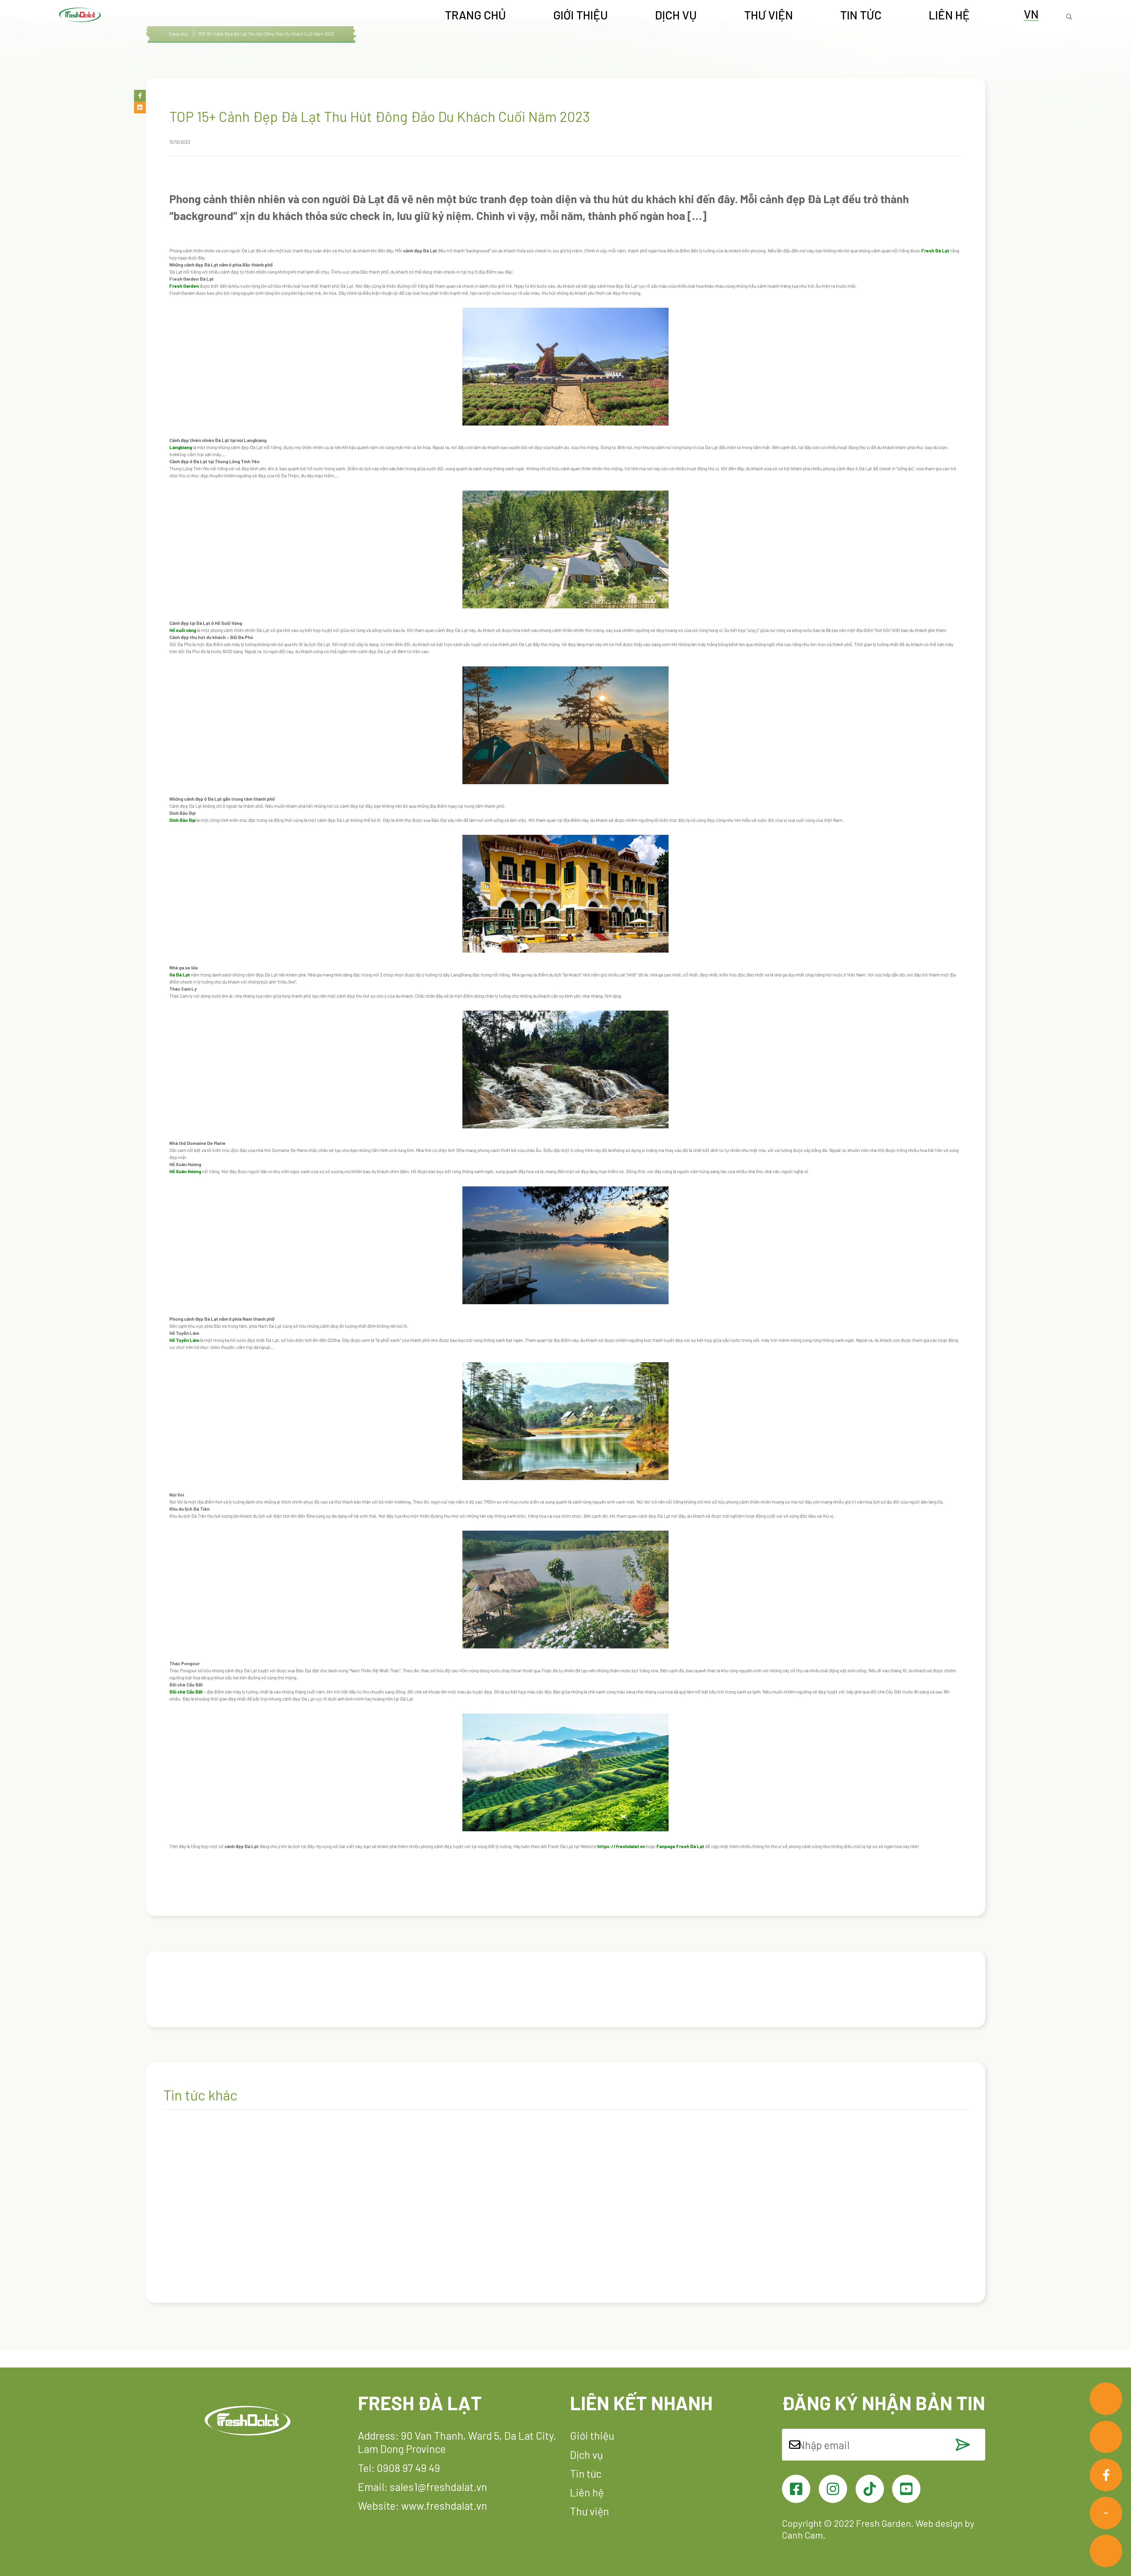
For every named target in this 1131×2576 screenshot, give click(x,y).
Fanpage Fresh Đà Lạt (680, 1846)
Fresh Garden (184, 286)
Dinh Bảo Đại (182, 820)
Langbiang (181, 447)
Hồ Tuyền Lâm (184, 1340)
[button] (140, 96)
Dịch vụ (676, 15)
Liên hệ (949, 15)
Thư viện (768, 15)
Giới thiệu (581, 15)
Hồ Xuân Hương (185, 1171)
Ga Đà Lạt (180, 975)
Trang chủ (475, 15)
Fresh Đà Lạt (935, 250)
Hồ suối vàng (183, 630)
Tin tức (861, 15)
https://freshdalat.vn (621, 1846)
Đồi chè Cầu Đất (186, 1692)
